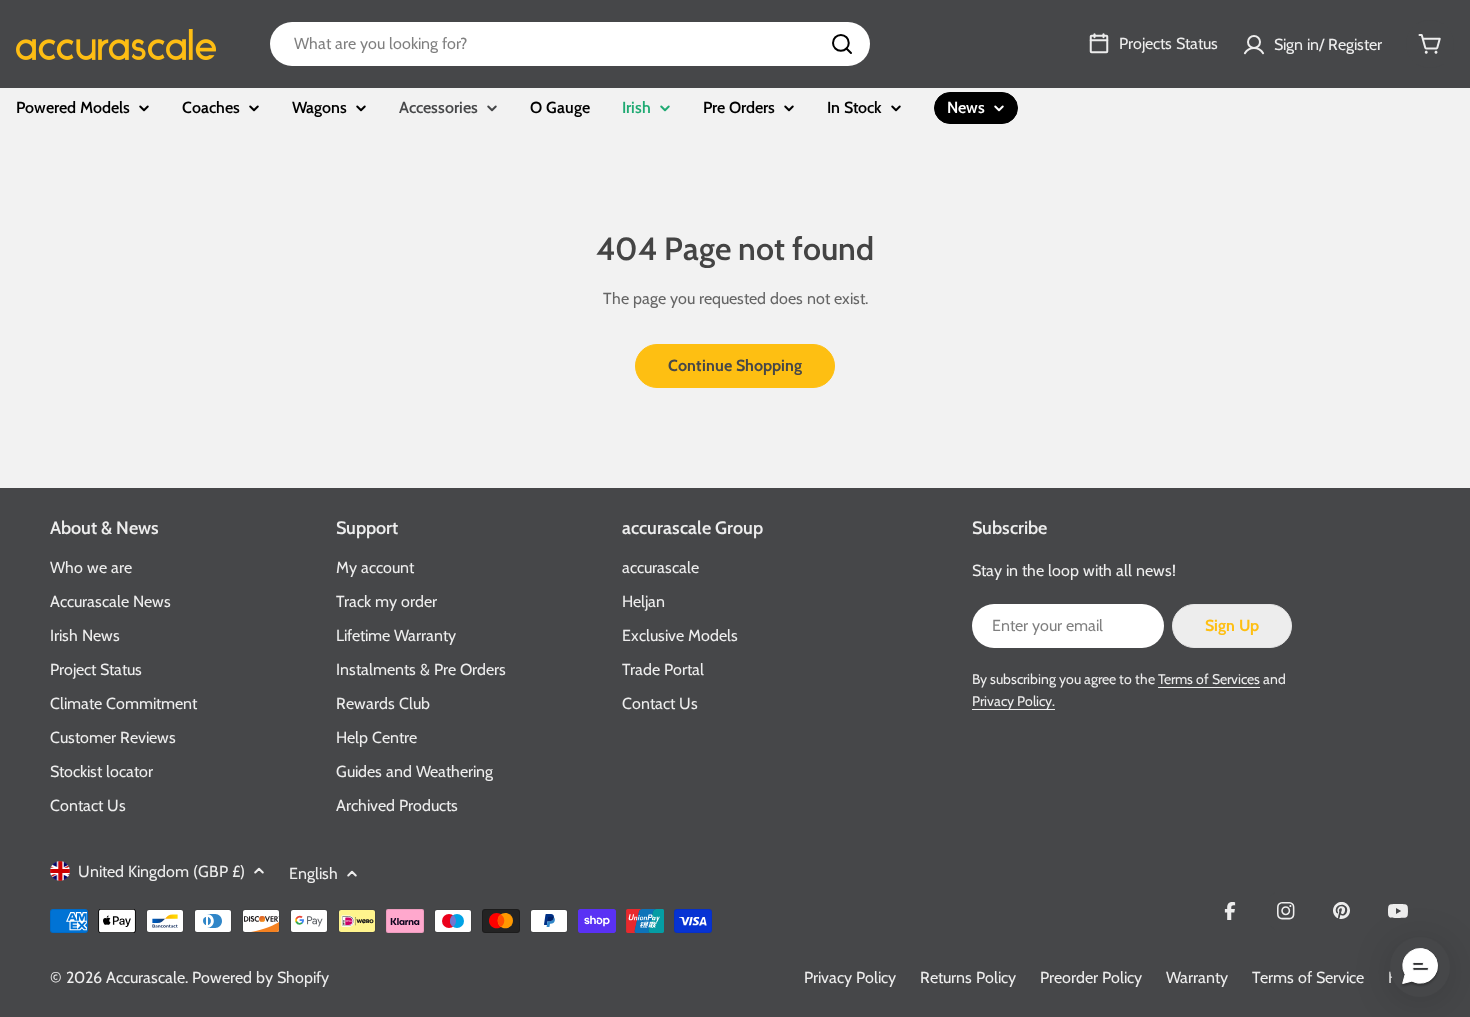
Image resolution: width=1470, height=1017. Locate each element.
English (313, 873)
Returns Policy (968, 977)
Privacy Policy (850, 977)
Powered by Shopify (260, 977)
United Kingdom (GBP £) (161, 871)
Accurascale (145, 977)
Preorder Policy (1091, 977)
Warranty (1197, 977)
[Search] (842, 44)
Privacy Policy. (1013, 701)
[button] (1420, 967)
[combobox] (570, 44)
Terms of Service (1308, 977)
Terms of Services (1209, 679)
